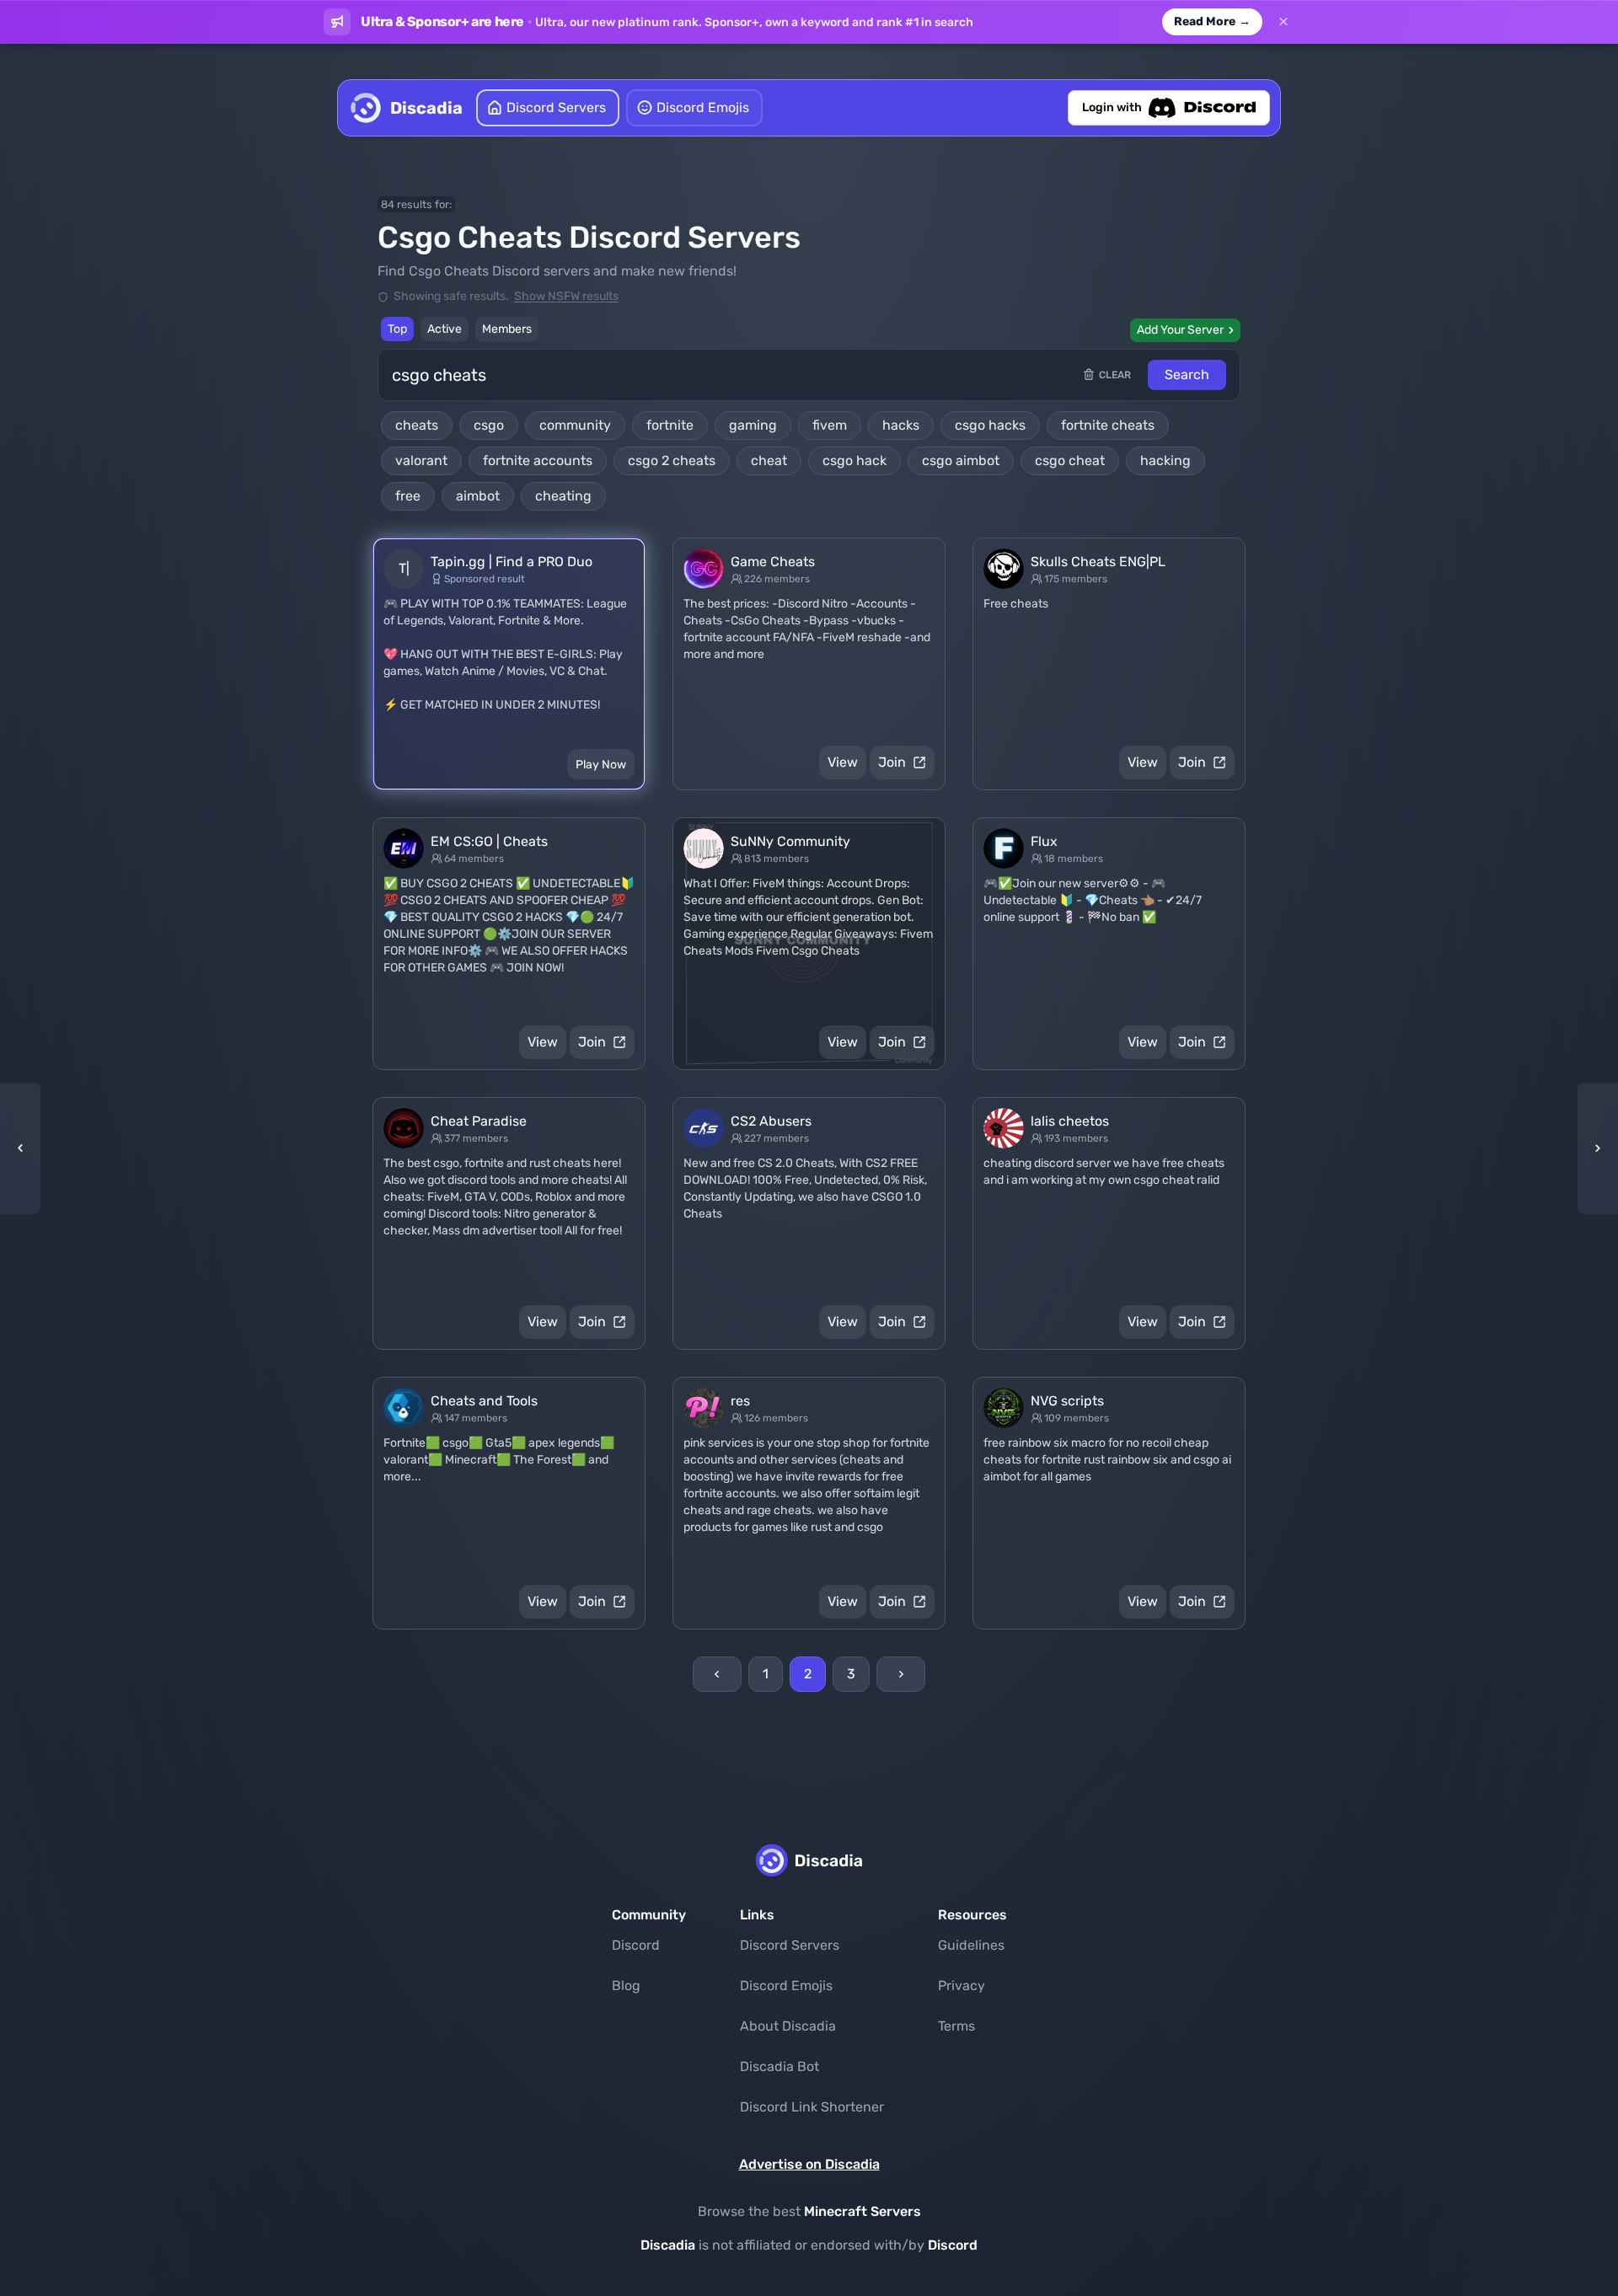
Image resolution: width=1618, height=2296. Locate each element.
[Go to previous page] (717, 1674)
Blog (626, 1986)
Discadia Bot (780, 2066)
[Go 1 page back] (25, 1148)
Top (397, 329)
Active (445, 329)
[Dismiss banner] (1283, 22)
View (843, 762)
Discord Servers (790, 1945)
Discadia (668, 2245)
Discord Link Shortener (812, 2107)
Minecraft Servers (863, 2211)
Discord (636, 1945)
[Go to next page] (901, 1674)
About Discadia (788, 2026)
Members (507, 329)
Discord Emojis (786, 1986)
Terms (956, 2026)
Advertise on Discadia (809, 2164)
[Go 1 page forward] (1593, 1148)
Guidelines (971, 1945)
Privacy (962, 1986)
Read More (1212, 21)
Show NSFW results (566, 296)
